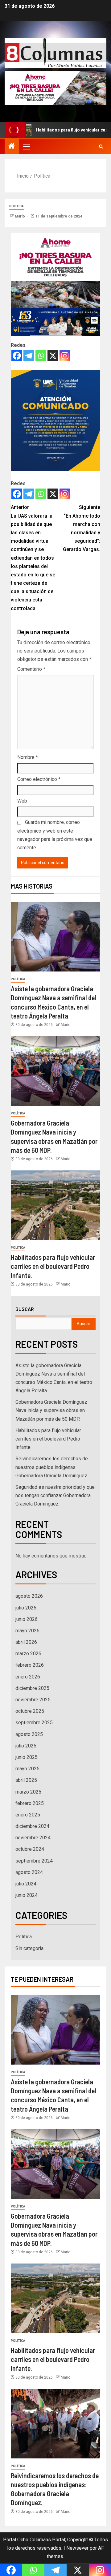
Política (16, 206)
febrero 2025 (30, 1803)
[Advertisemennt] (55, 88)
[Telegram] (29, 356)
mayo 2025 (27, 1769)
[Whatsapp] (41, 356)
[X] (53, 356)
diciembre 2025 (32, 1688)
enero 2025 (28, 1815)
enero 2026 (28, 1677)
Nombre (28, 757)
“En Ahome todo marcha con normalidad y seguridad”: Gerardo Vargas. (82, 528)
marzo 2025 (28, 1792)
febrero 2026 (30, 1665)
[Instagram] (65, 356)
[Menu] (26, 146)
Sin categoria (29, 1948)
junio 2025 (27, 1757)
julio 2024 (26, 1884)
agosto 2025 (29, 1734)
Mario (20, 216)
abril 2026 (26, 1642)
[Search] (101, 146)
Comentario (31, 669)
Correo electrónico (39, 779)
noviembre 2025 (33, 1700)
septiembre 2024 (34, 1861)
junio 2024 (27, 1895)
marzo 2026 (28, 1654)
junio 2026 (27, 1619)
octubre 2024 (30, 1849)
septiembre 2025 (34, 1723)
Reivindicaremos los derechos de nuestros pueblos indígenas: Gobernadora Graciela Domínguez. (52, 1467)
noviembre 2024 (33, 1838)
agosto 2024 (29, 1872)
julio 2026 (26, 1608)
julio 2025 (26, 1746)
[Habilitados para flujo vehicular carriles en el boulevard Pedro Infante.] (55, 1205)
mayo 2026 (27, 1631)
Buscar (25, 1309)
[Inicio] (12, 147)
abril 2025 (26, 1780)
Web (22, 801)
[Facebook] (17, 356)
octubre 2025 (30, 1711)
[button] (26, 146)
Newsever (77, 2548)
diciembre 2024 (32, 1826)
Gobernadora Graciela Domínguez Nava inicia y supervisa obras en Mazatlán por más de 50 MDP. (51, 1410)
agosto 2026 (29, 1596)
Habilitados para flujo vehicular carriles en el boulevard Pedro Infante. (53, 1266)
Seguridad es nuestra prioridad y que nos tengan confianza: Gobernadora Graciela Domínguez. (55, 1495)
